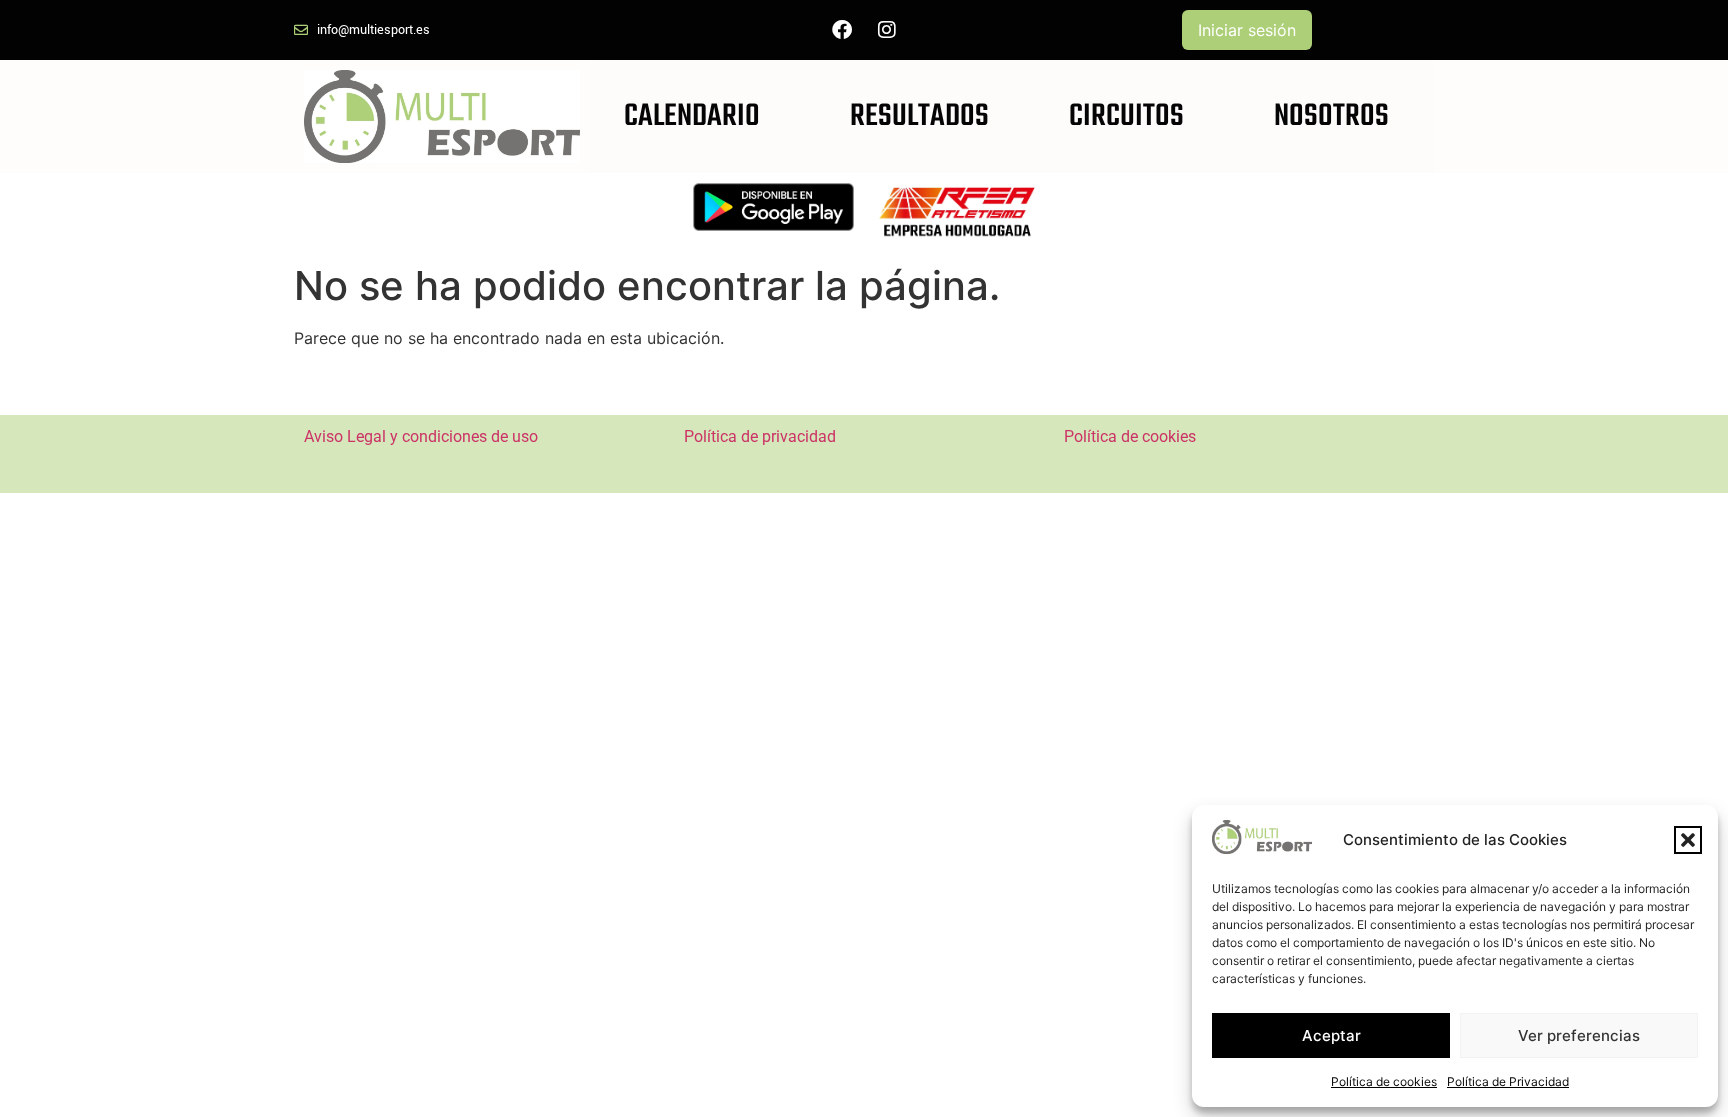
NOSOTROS (1331, 116)
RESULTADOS (919, 116)
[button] (1688, 840)
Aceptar (1331, 1035)
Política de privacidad (760, 436)
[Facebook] (842, 30)
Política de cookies (1384, 1081)
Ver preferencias (1579, 1035)
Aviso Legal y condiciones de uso (421, 436)
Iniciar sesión (1247, 30)
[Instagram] (887, 30)
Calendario (692, 116)
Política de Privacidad (1508, 1081)
